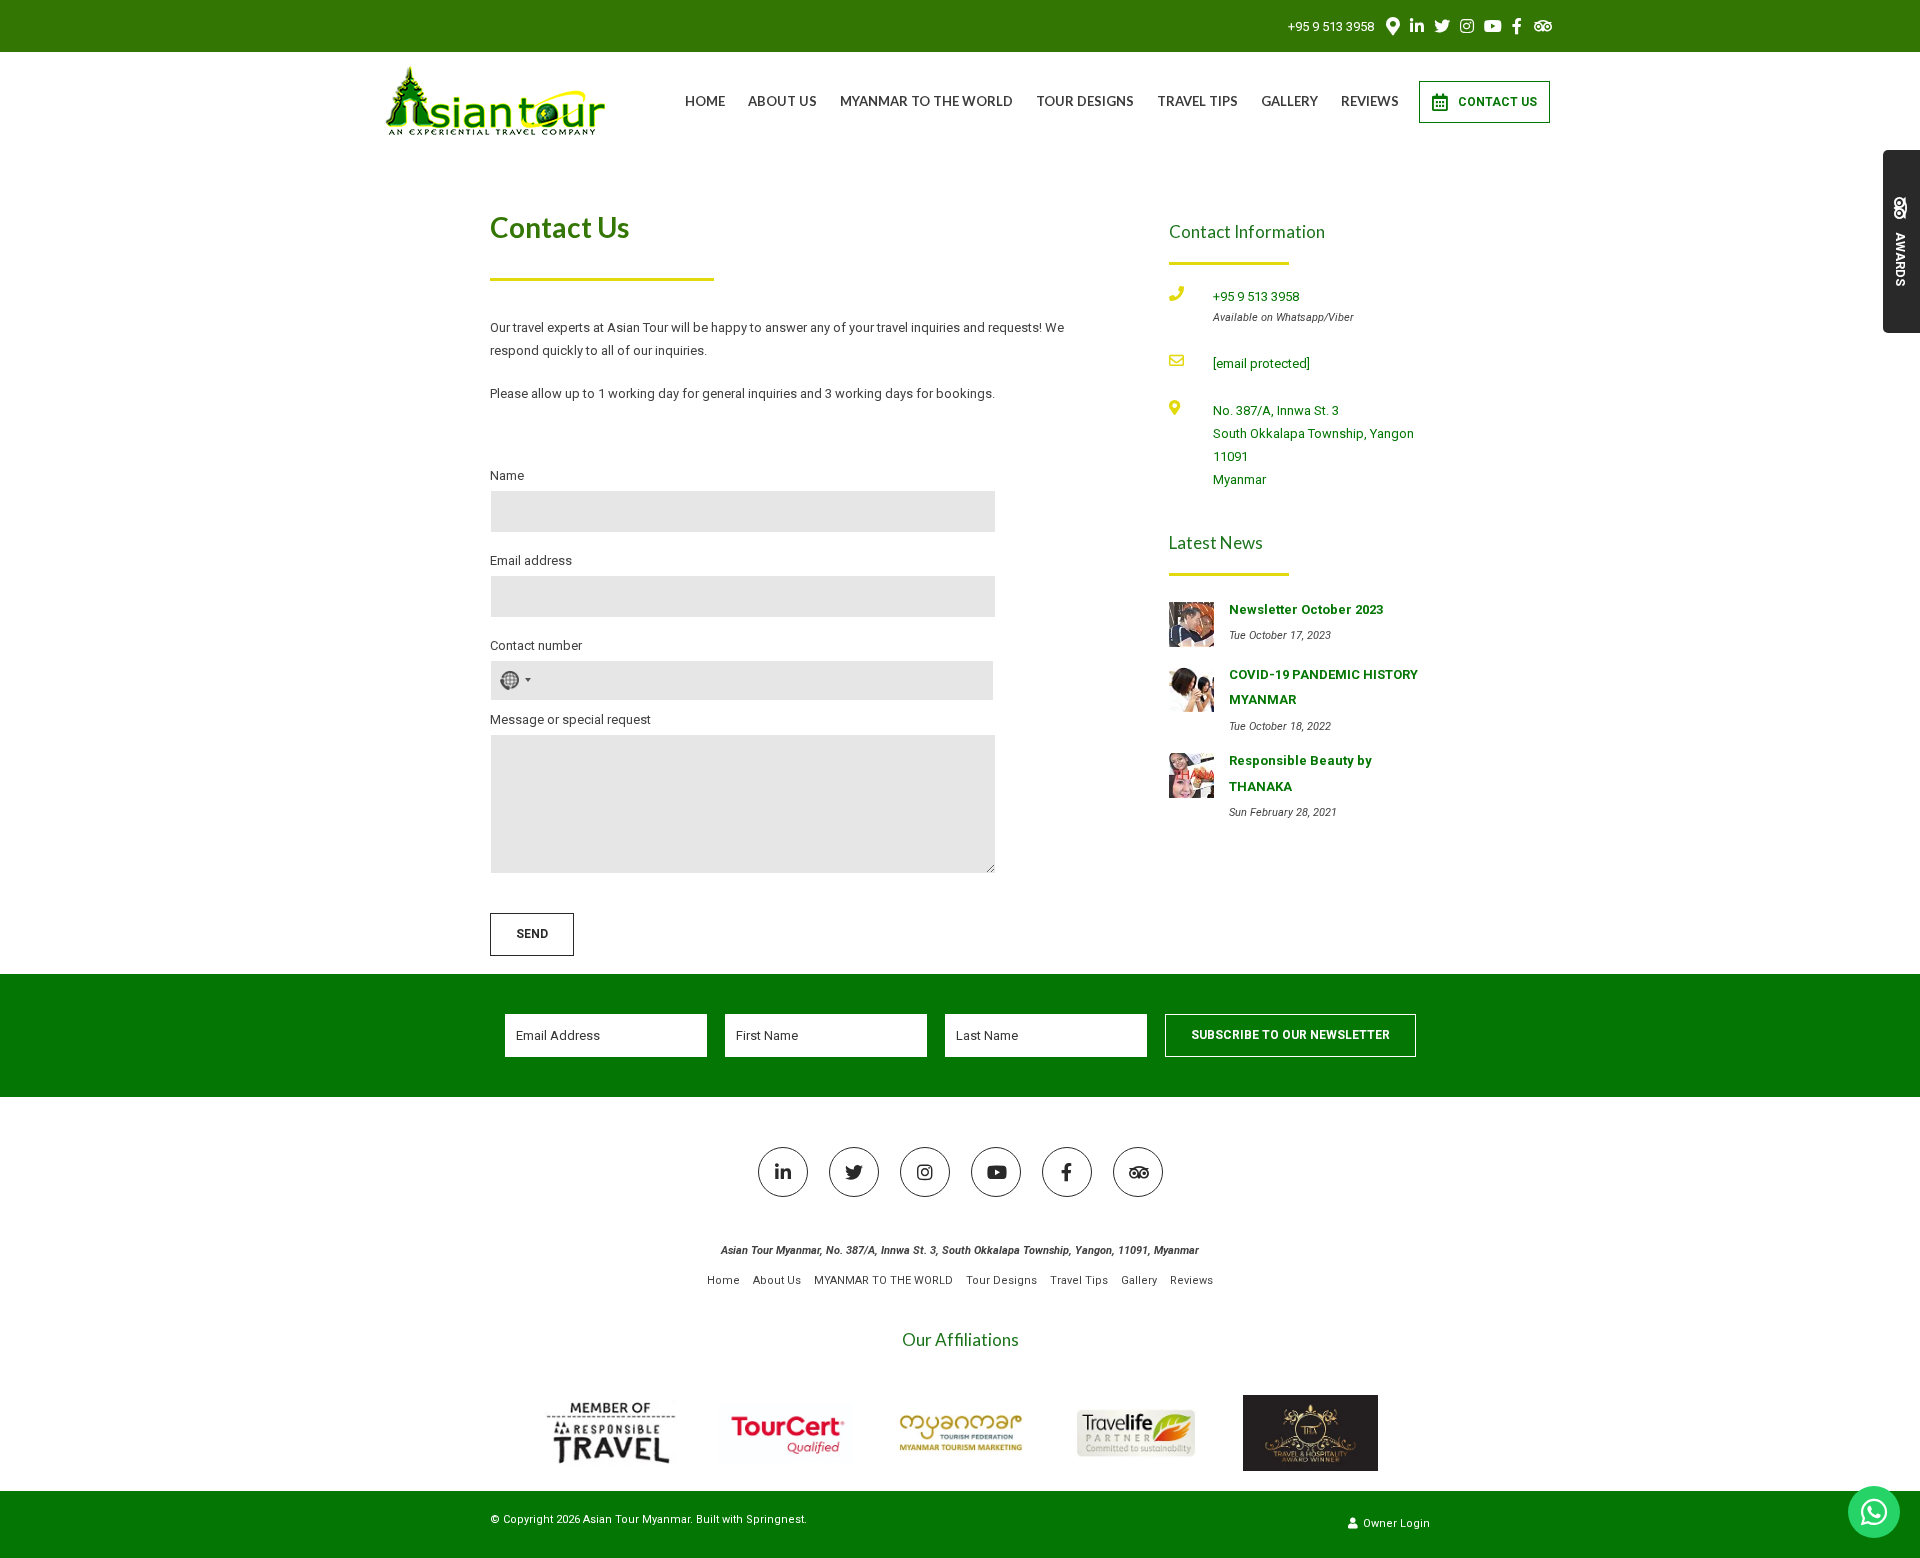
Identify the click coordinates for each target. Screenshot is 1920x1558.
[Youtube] (1492, 26)
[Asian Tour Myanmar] (496, 100)
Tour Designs (1085, 101)
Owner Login (1395, 1523)
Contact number (536, 645)
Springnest (775, 1519)
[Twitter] (1442, 26)
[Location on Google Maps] (1392, 25)
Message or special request (570, 719)
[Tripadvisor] (1542, 26)
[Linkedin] (1417, 26)
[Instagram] (1467, 26)
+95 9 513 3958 (1331, 26)
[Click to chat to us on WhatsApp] (1874, 1512)
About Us (782, 101)
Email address (531, 560)
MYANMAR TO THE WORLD (926, 101)
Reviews (1370, 101)
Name (507, 475)
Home (705, 101)
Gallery (1289, 101)
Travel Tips (1197, 101)
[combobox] (514, 680)
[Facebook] (1517, 26)
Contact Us (1497, 102)
